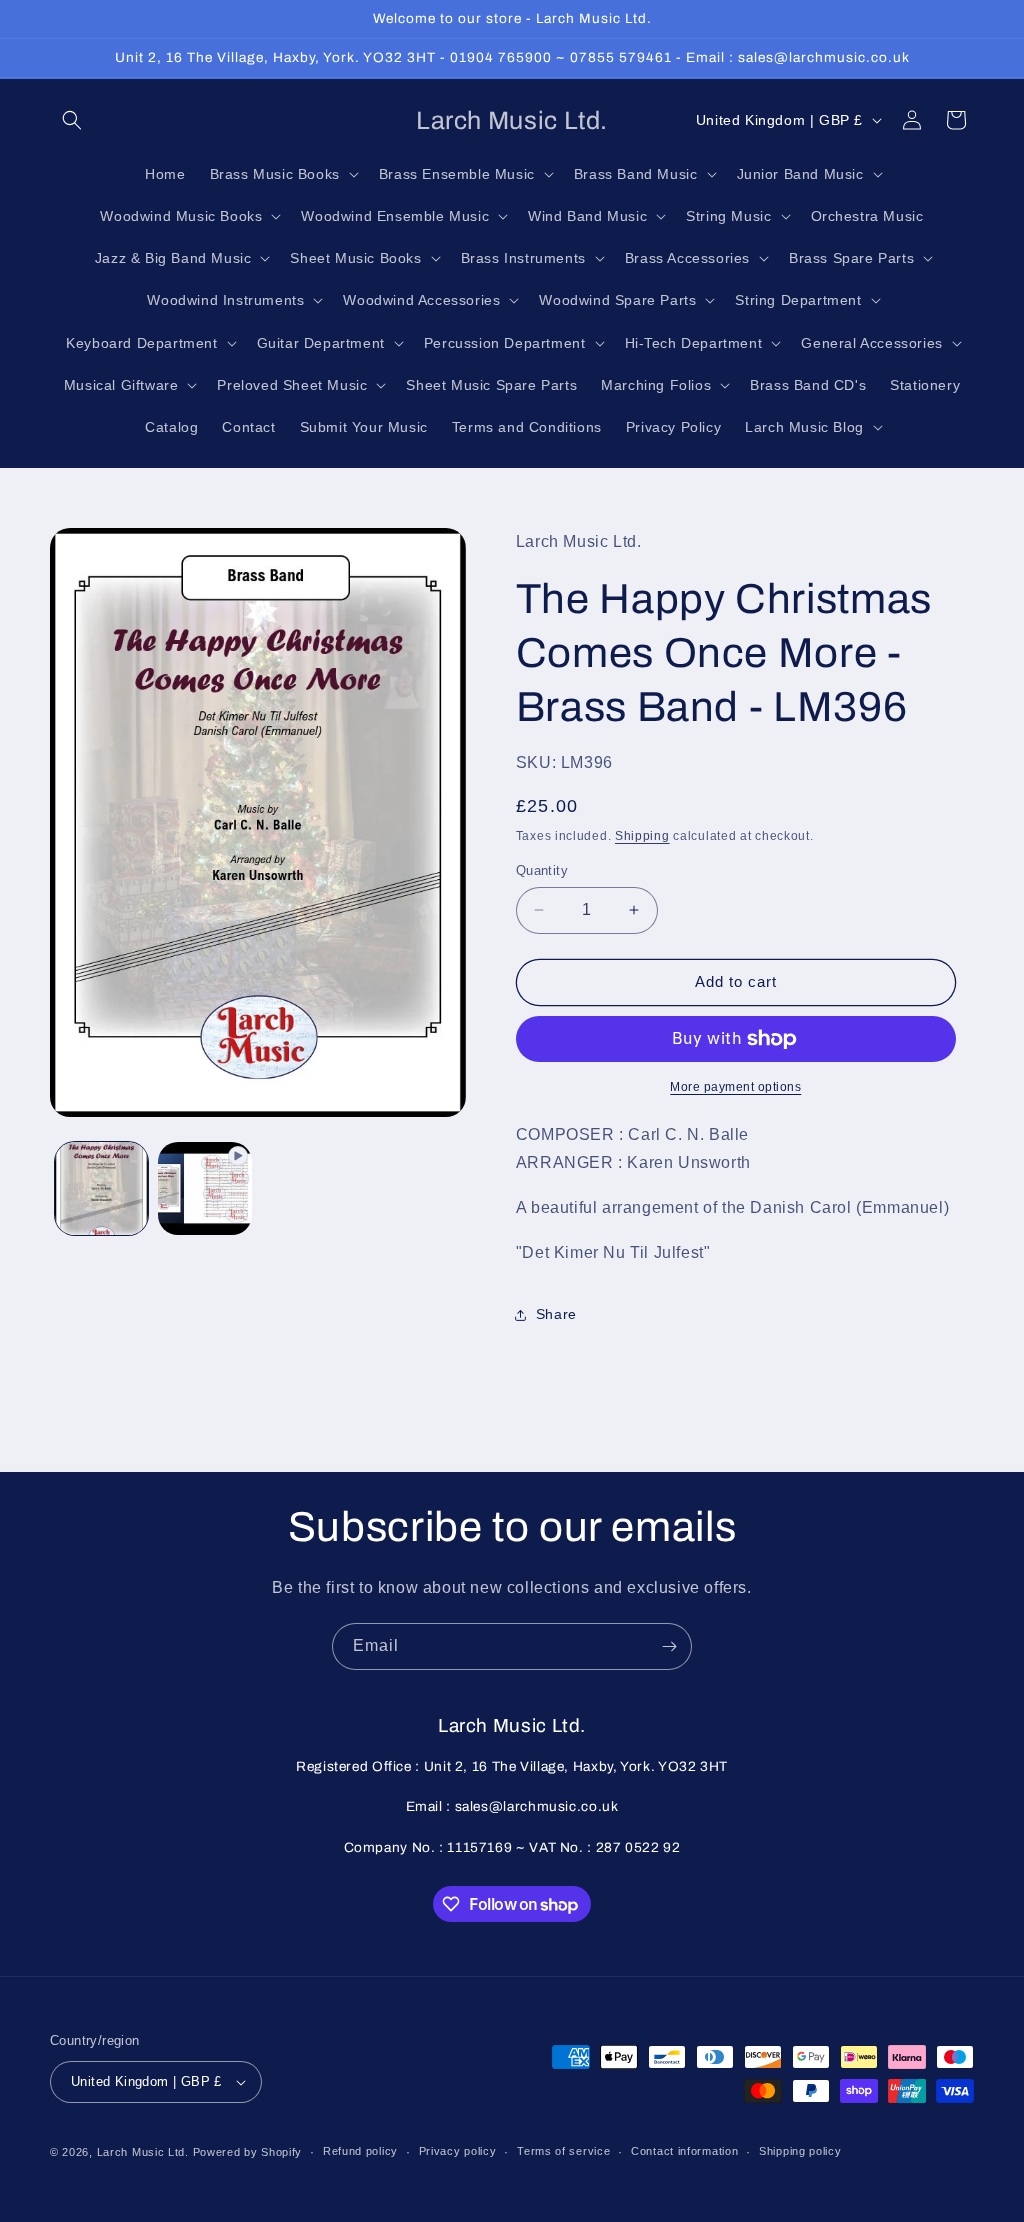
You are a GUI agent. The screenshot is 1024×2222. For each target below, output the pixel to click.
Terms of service (563, 2151)
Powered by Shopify (248, 2152)
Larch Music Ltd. (143, 2152)
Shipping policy (800, 2151)
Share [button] (556, 1314)
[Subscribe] (669, 1646)
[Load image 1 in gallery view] (101, 1188)
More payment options (735, 1087)
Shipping (642, 836)
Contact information (684, 2151)
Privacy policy (458, 2151)
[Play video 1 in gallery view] (204, 1188)
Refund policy (360, 2151)
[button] (72, 120)
